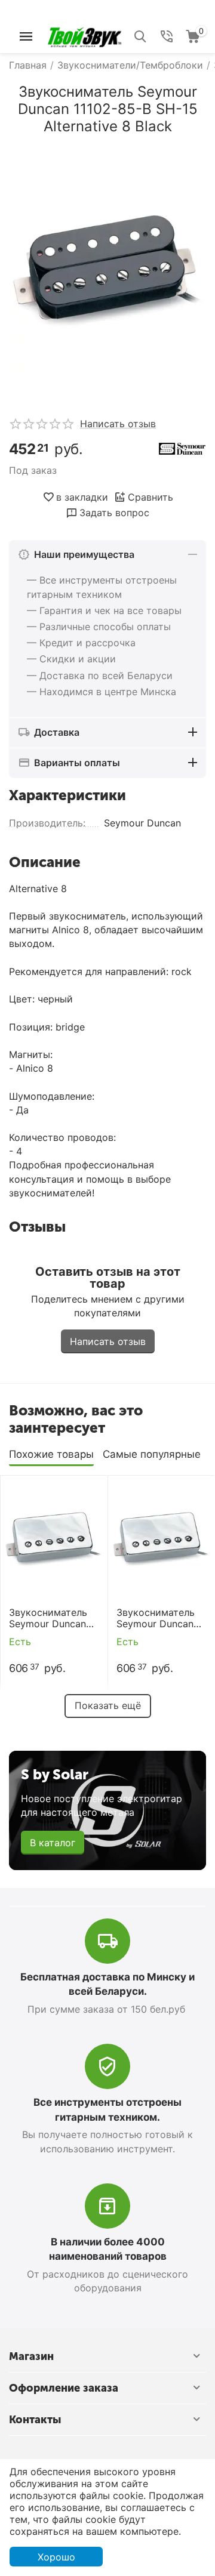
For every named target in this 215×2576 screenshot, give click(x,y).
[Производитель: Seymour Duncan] (182, 448)
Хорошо (56, 2557)
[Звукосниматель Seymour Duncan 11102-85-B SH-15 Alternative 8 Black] (107, 271)
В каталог (53, 1843)
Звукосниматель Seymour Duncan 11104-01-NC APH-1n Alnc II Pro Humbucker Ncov (159, 1618)
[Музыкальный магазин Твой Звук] (85, 35)
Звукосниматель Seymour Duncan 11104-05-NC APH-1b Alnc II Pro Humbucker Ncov (52, 1618)
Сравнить (150, 497)
